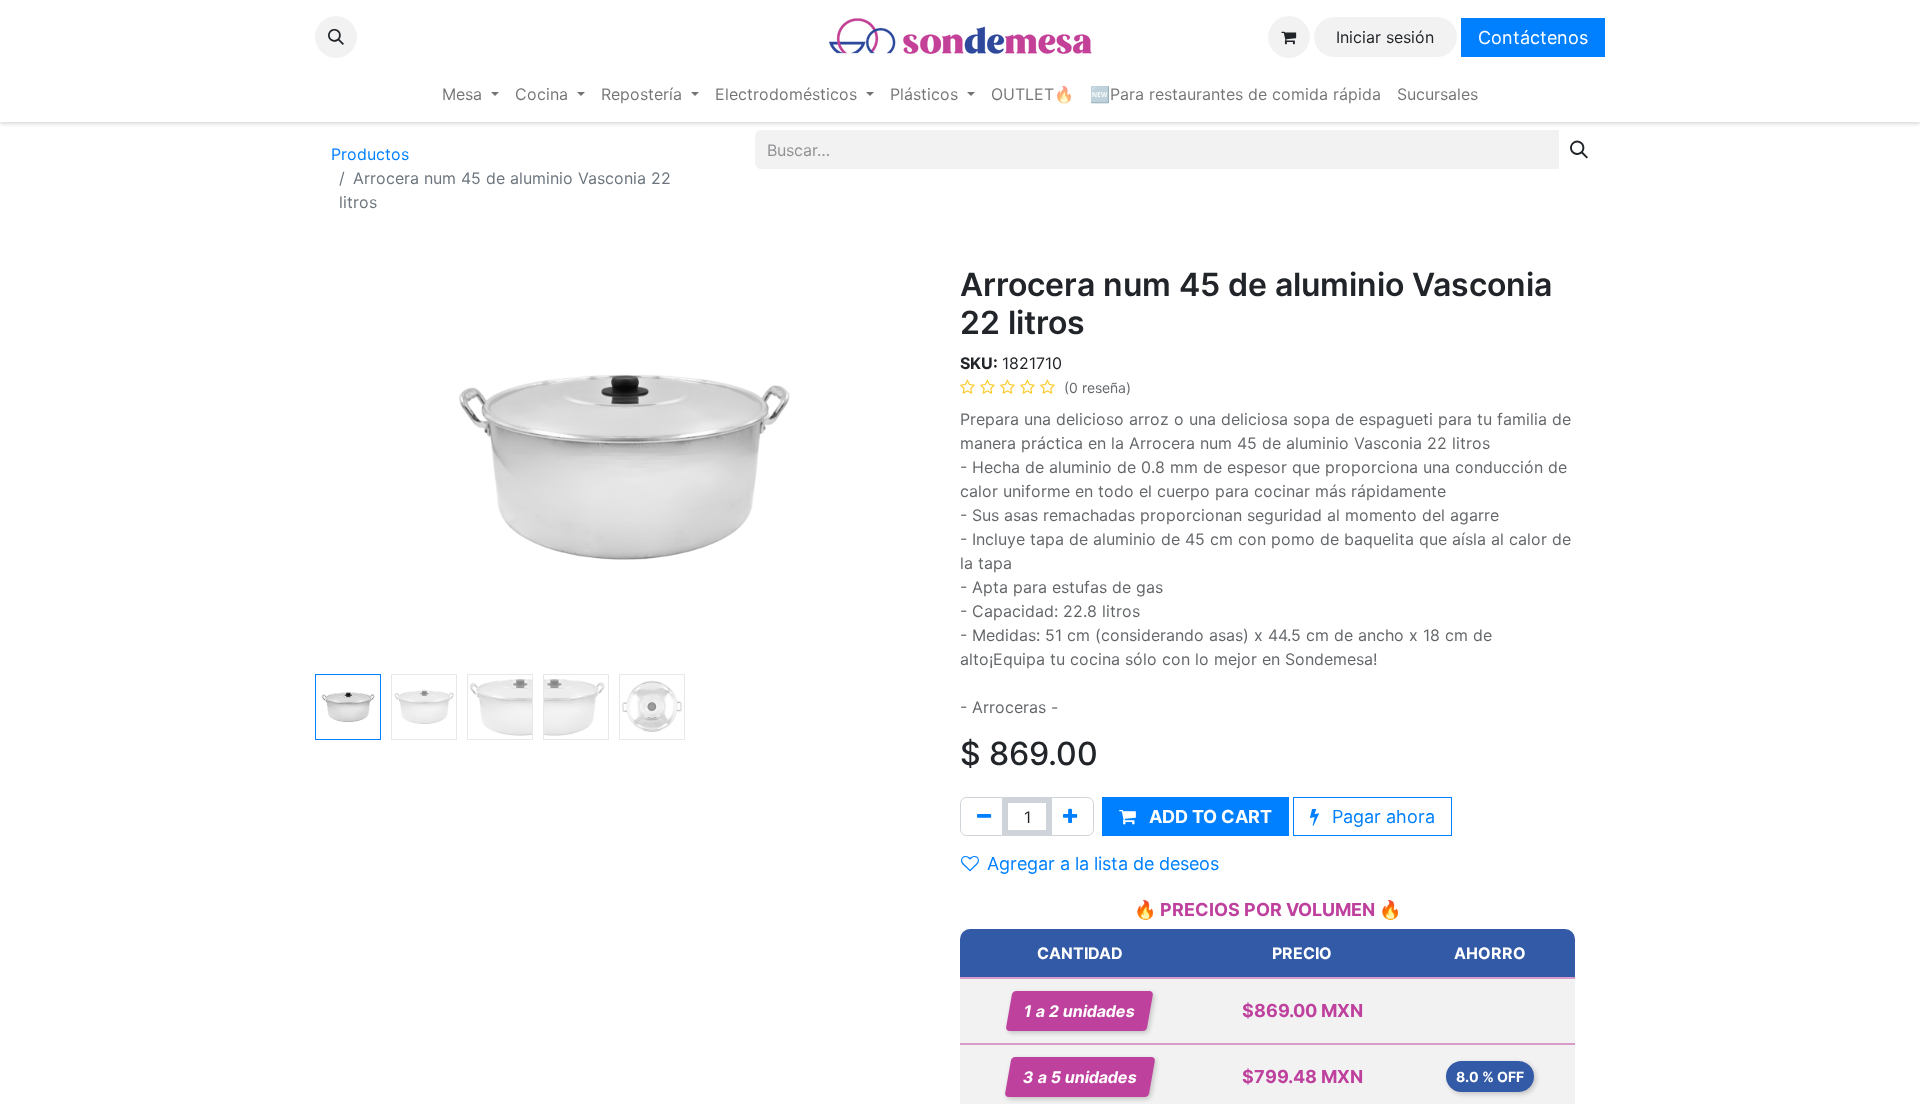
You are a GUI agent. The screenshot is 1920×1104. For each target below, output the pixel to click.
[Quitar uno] (984, 816)
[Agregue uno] (1070, 816)
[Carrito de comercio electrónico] (1289, 37)
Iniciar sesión (1385, 37)
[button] (336, 37)
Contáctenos (1533, 37)
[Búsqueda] (1579, 149)
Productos (370, 154)
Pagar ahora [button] (1381, 816)
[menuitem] (470, 94)
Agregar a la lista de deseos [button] (1103, 863)
